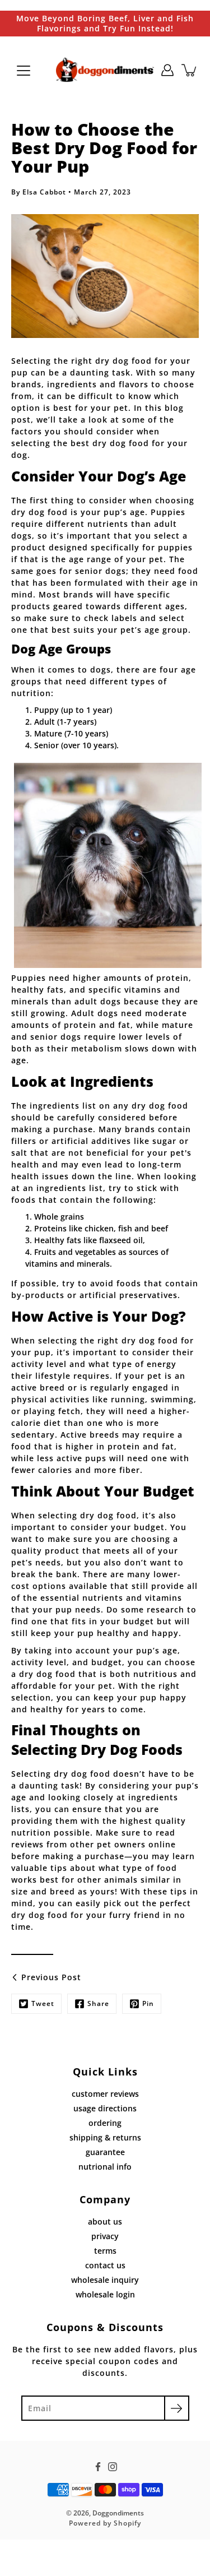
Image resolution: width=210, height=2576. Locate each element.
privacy (105, 2236)
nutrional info (105, 2167)
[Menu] (24, 71)
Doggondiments (118, 2513)
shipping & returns (105, 2137)
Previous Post (51, 1977)
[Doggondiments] (105, 70)
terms (105, 2251)
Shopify (127, 2523)
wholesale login (105, 2294)
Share (98, 2003)
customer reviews (105, 2094)
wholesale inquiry (105, 2280)
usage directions (105, 2108)
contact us (105, 2265)
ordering (105, 2123)
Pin (148, 2003)
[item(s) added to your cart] (190, 70)
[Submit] (177, 2408)
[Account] (167, 70)
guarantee (105, 2152)
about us (105, 2221)
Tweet (43, 2003)
